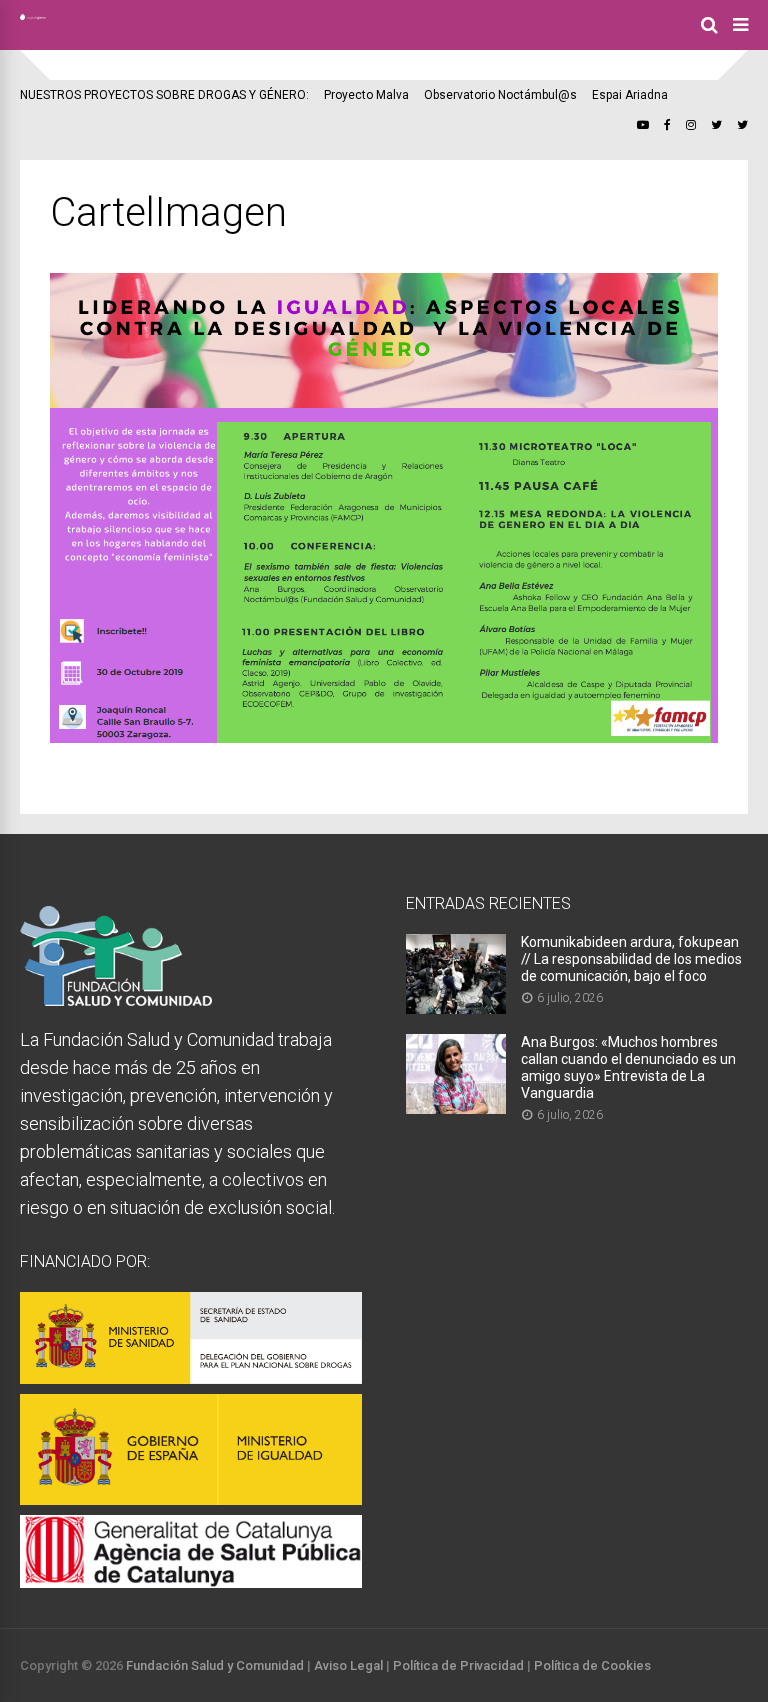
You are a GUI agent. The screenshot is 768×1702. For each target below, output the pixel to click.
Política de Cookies (592, 1665)
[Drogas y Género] (33, 16)
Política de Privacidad (458, 1665)
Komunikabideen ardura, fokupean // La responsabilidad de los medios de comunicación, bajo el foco (631, 959)
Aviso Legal (348, 1665)
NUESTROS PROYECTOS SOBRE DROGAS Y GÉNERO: (164, 95)
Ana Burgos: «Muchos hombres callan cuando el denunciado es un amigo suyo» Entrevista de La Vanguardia (628, 1067)
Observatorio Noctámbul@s (500, 95)
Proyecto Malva (366, 95)
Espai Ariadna (630, 95)
